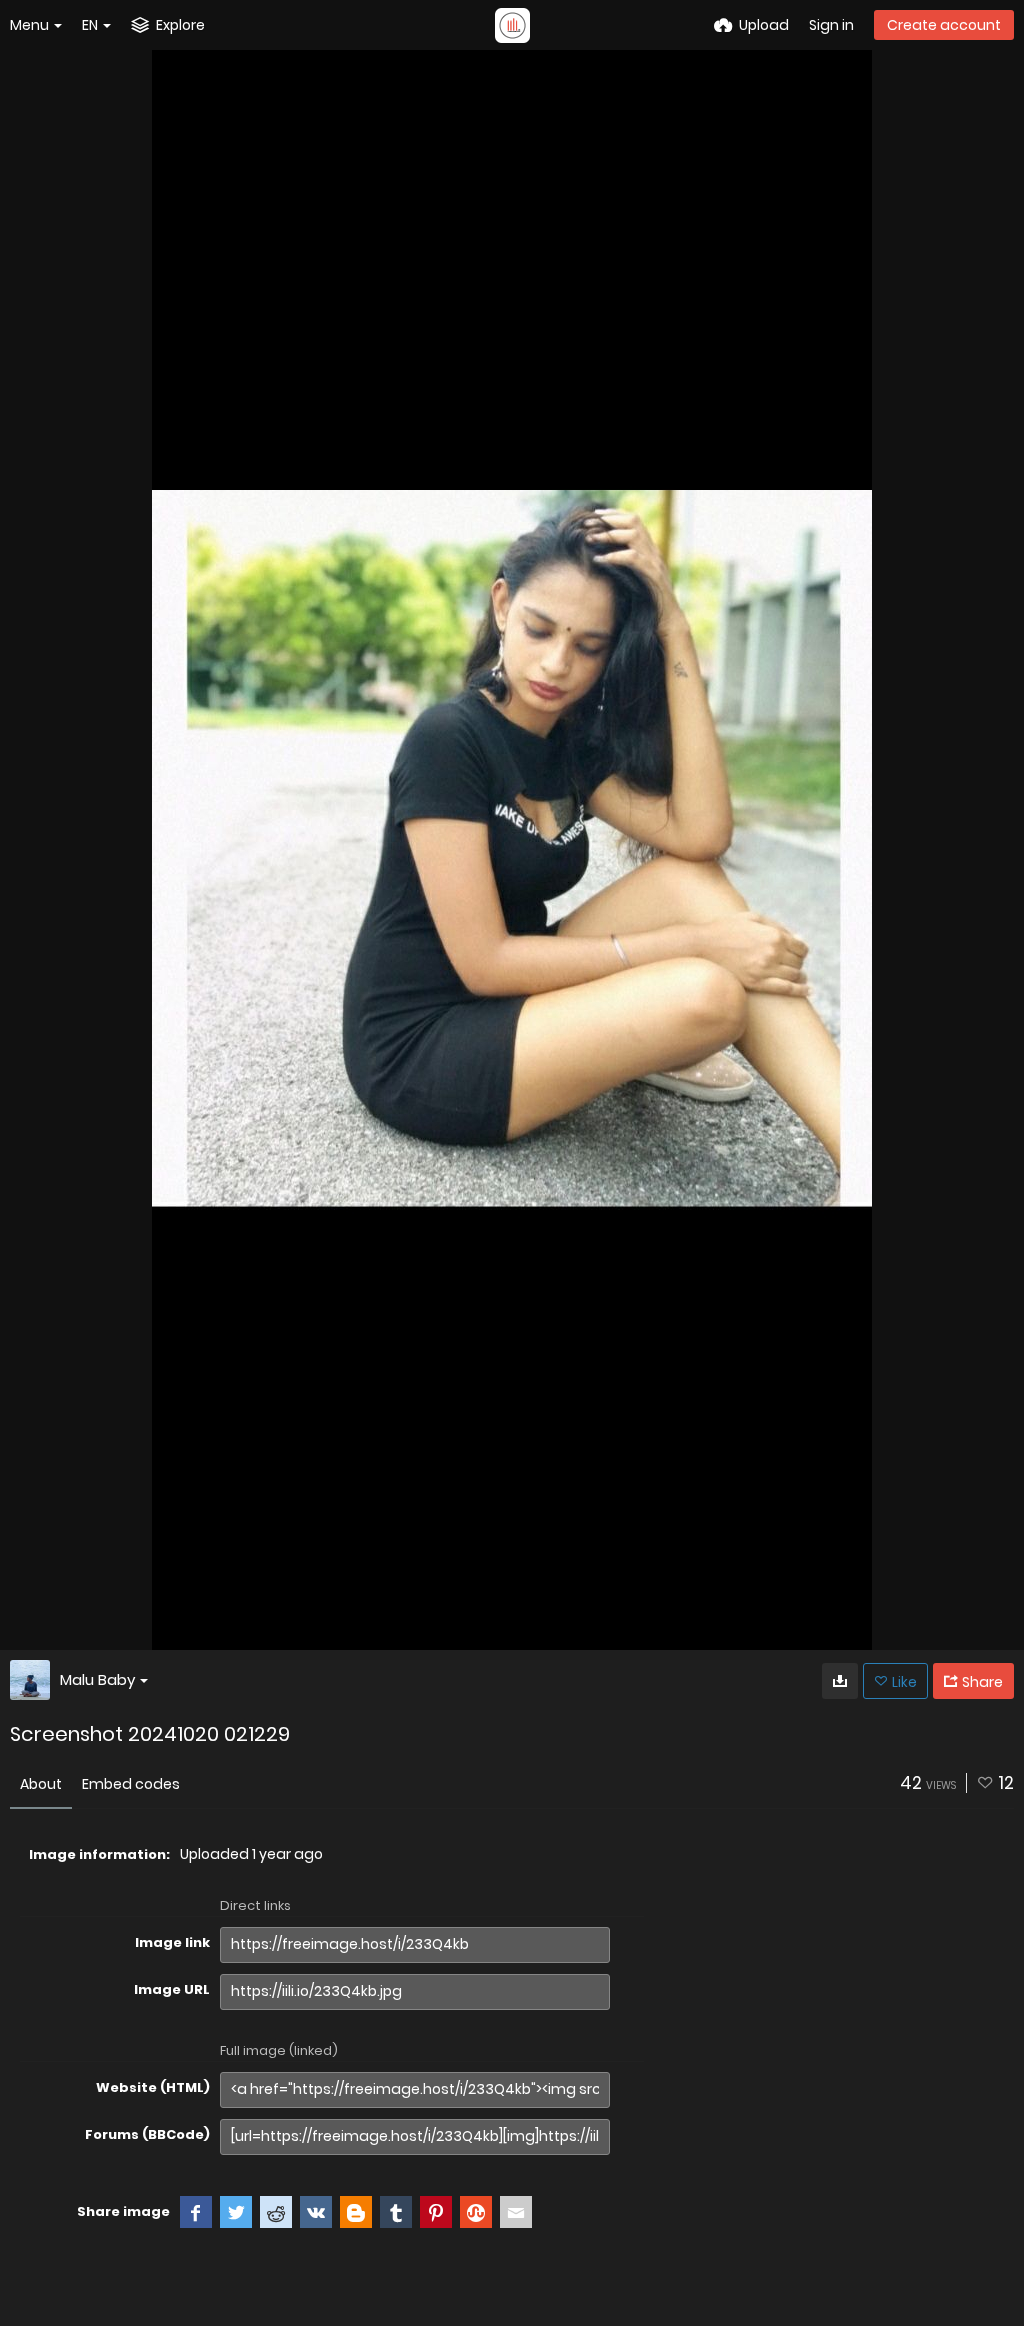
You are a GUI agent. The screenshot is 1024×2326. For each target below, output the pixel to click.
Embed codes (131, 1784)
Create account (944, 25)
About (41, 1784)
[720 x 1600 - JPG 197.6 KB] (840, 1681)
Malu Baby (97, 1679)
